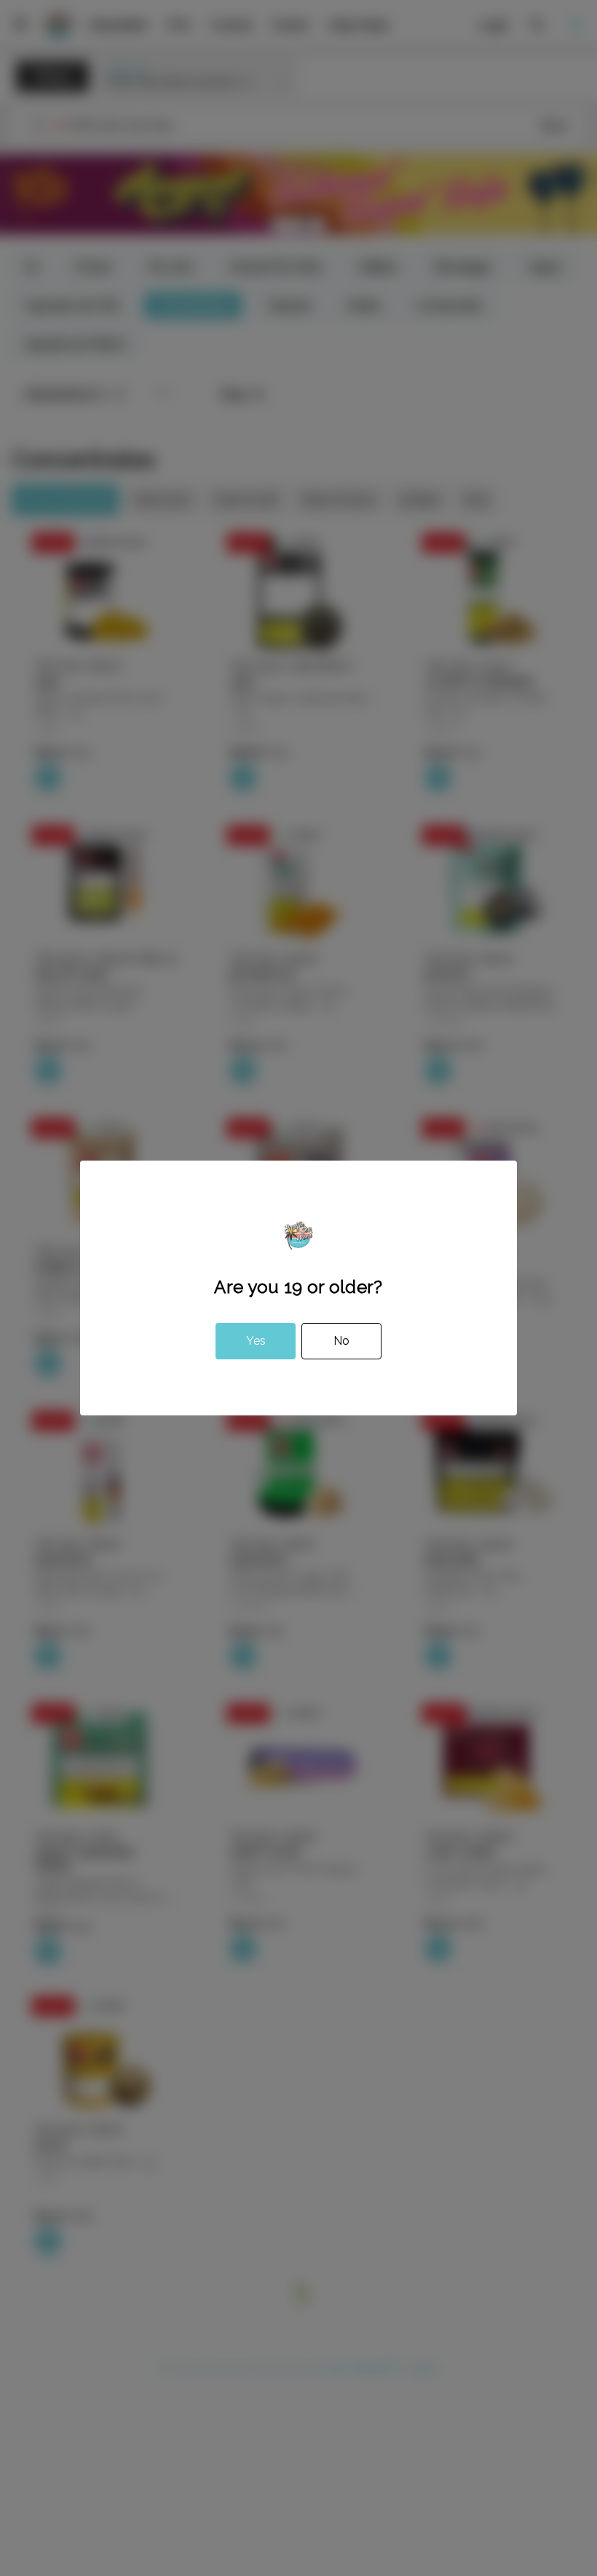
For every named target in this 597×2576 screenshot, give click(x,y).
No (341, 1341)
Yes (256, 1341)
